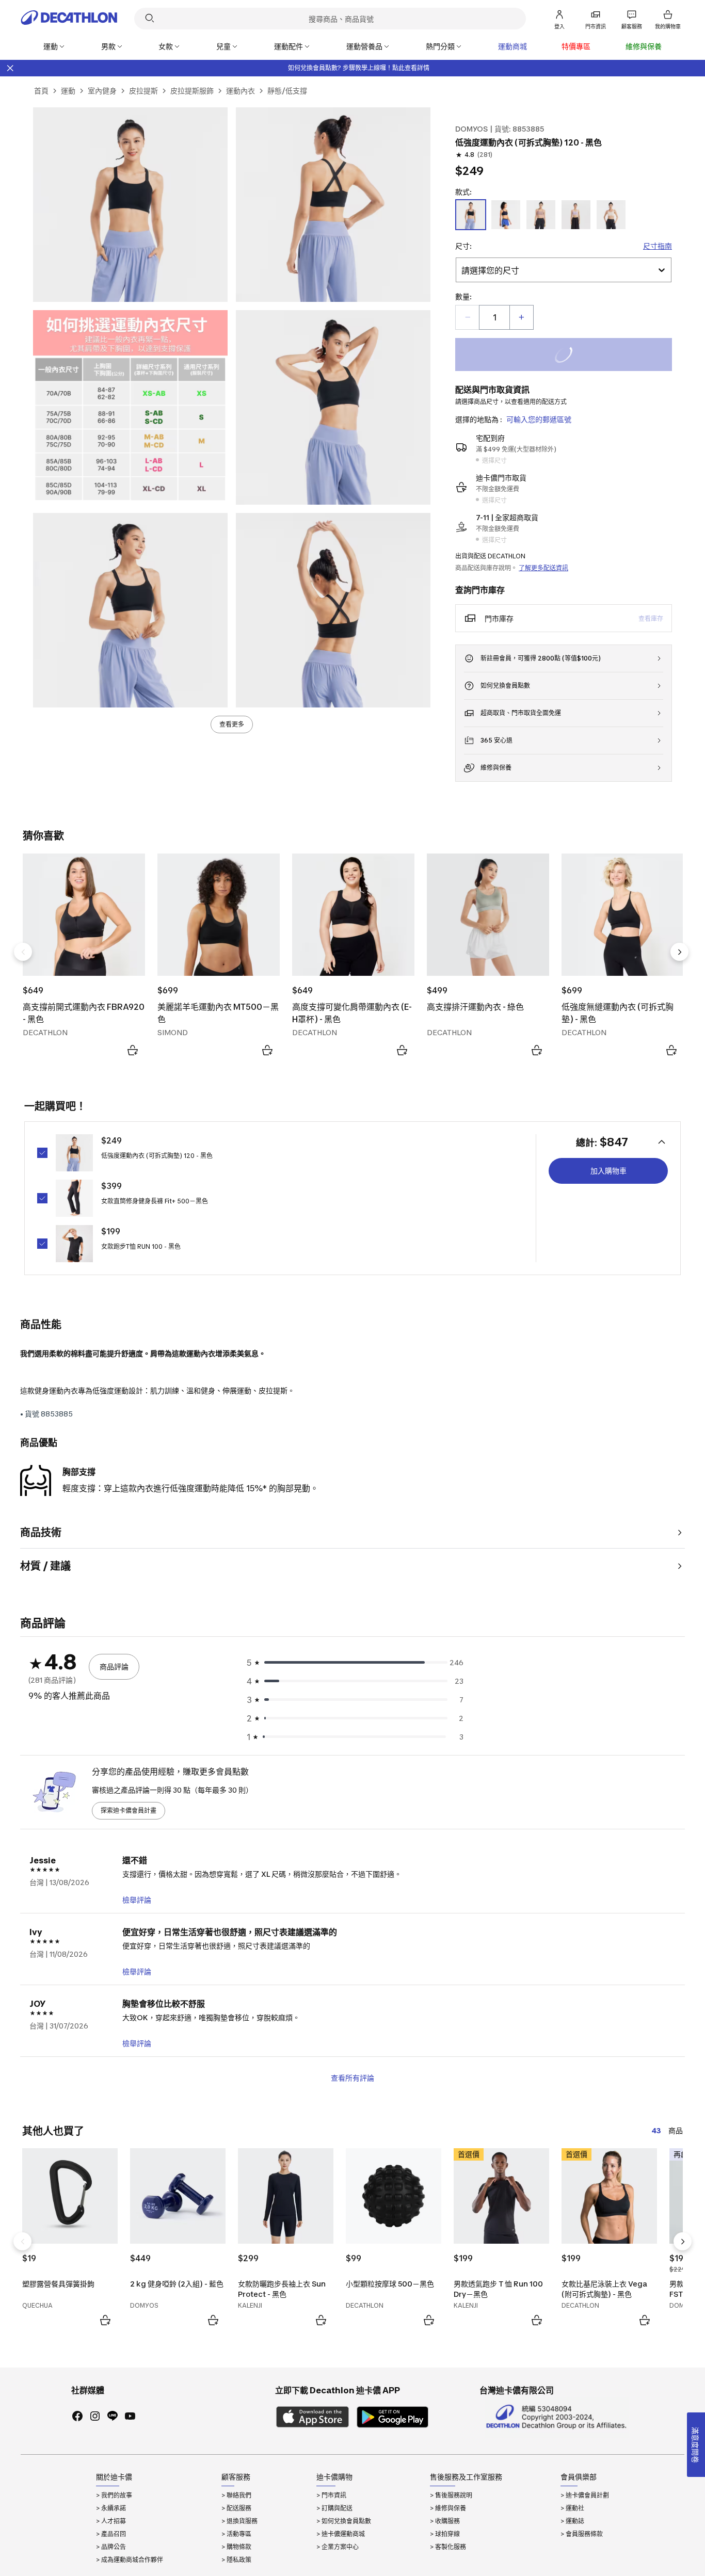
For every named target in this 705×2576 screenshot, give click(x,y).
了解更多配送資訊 (543, 568)
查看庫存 (651, 618)
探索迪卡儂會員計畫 (129, 1810)
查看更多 (232, 724)
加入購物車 (608, 1171)
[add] (521, 317)
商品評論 (114, 1667)
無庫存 (576, 356)
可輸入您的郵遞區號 (539, 419)
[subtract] (468, 317)
